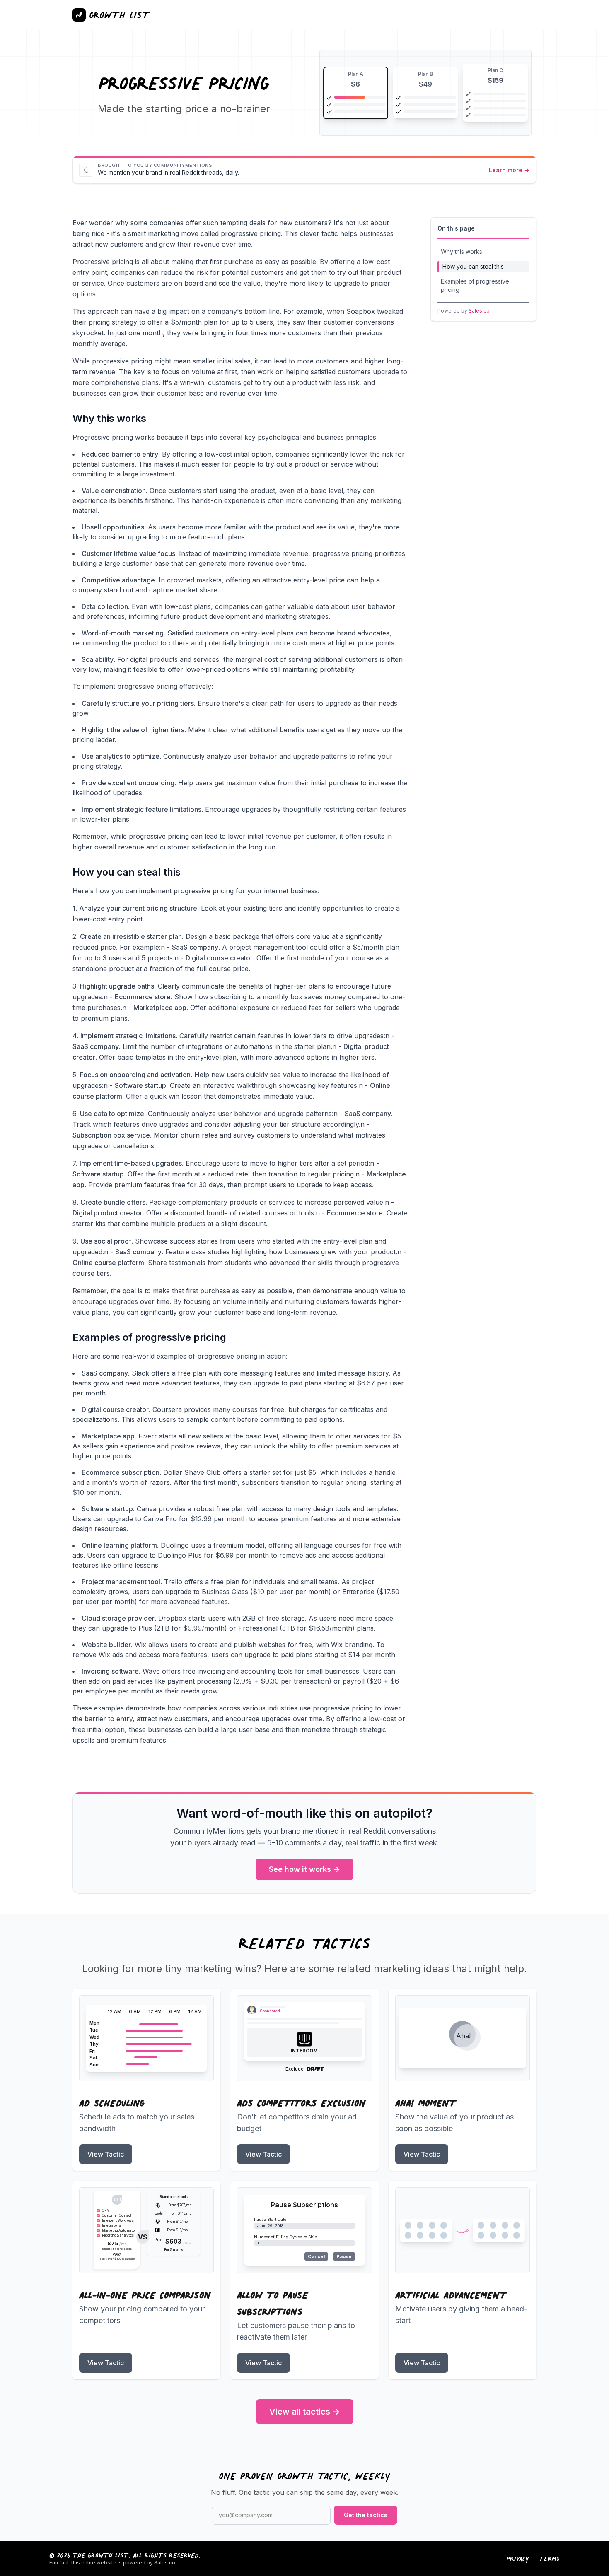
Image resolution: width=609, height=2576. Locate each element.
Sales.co (479, 311)
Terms (549, 2559)
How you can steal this (473, 266)
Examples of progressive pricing (475, 285)
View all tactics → (305, 2412)
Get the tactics (366, 2515)
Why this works (462, 251)
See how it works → (304, 1869)
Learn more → (509, 170)
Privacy (518, 2559)
